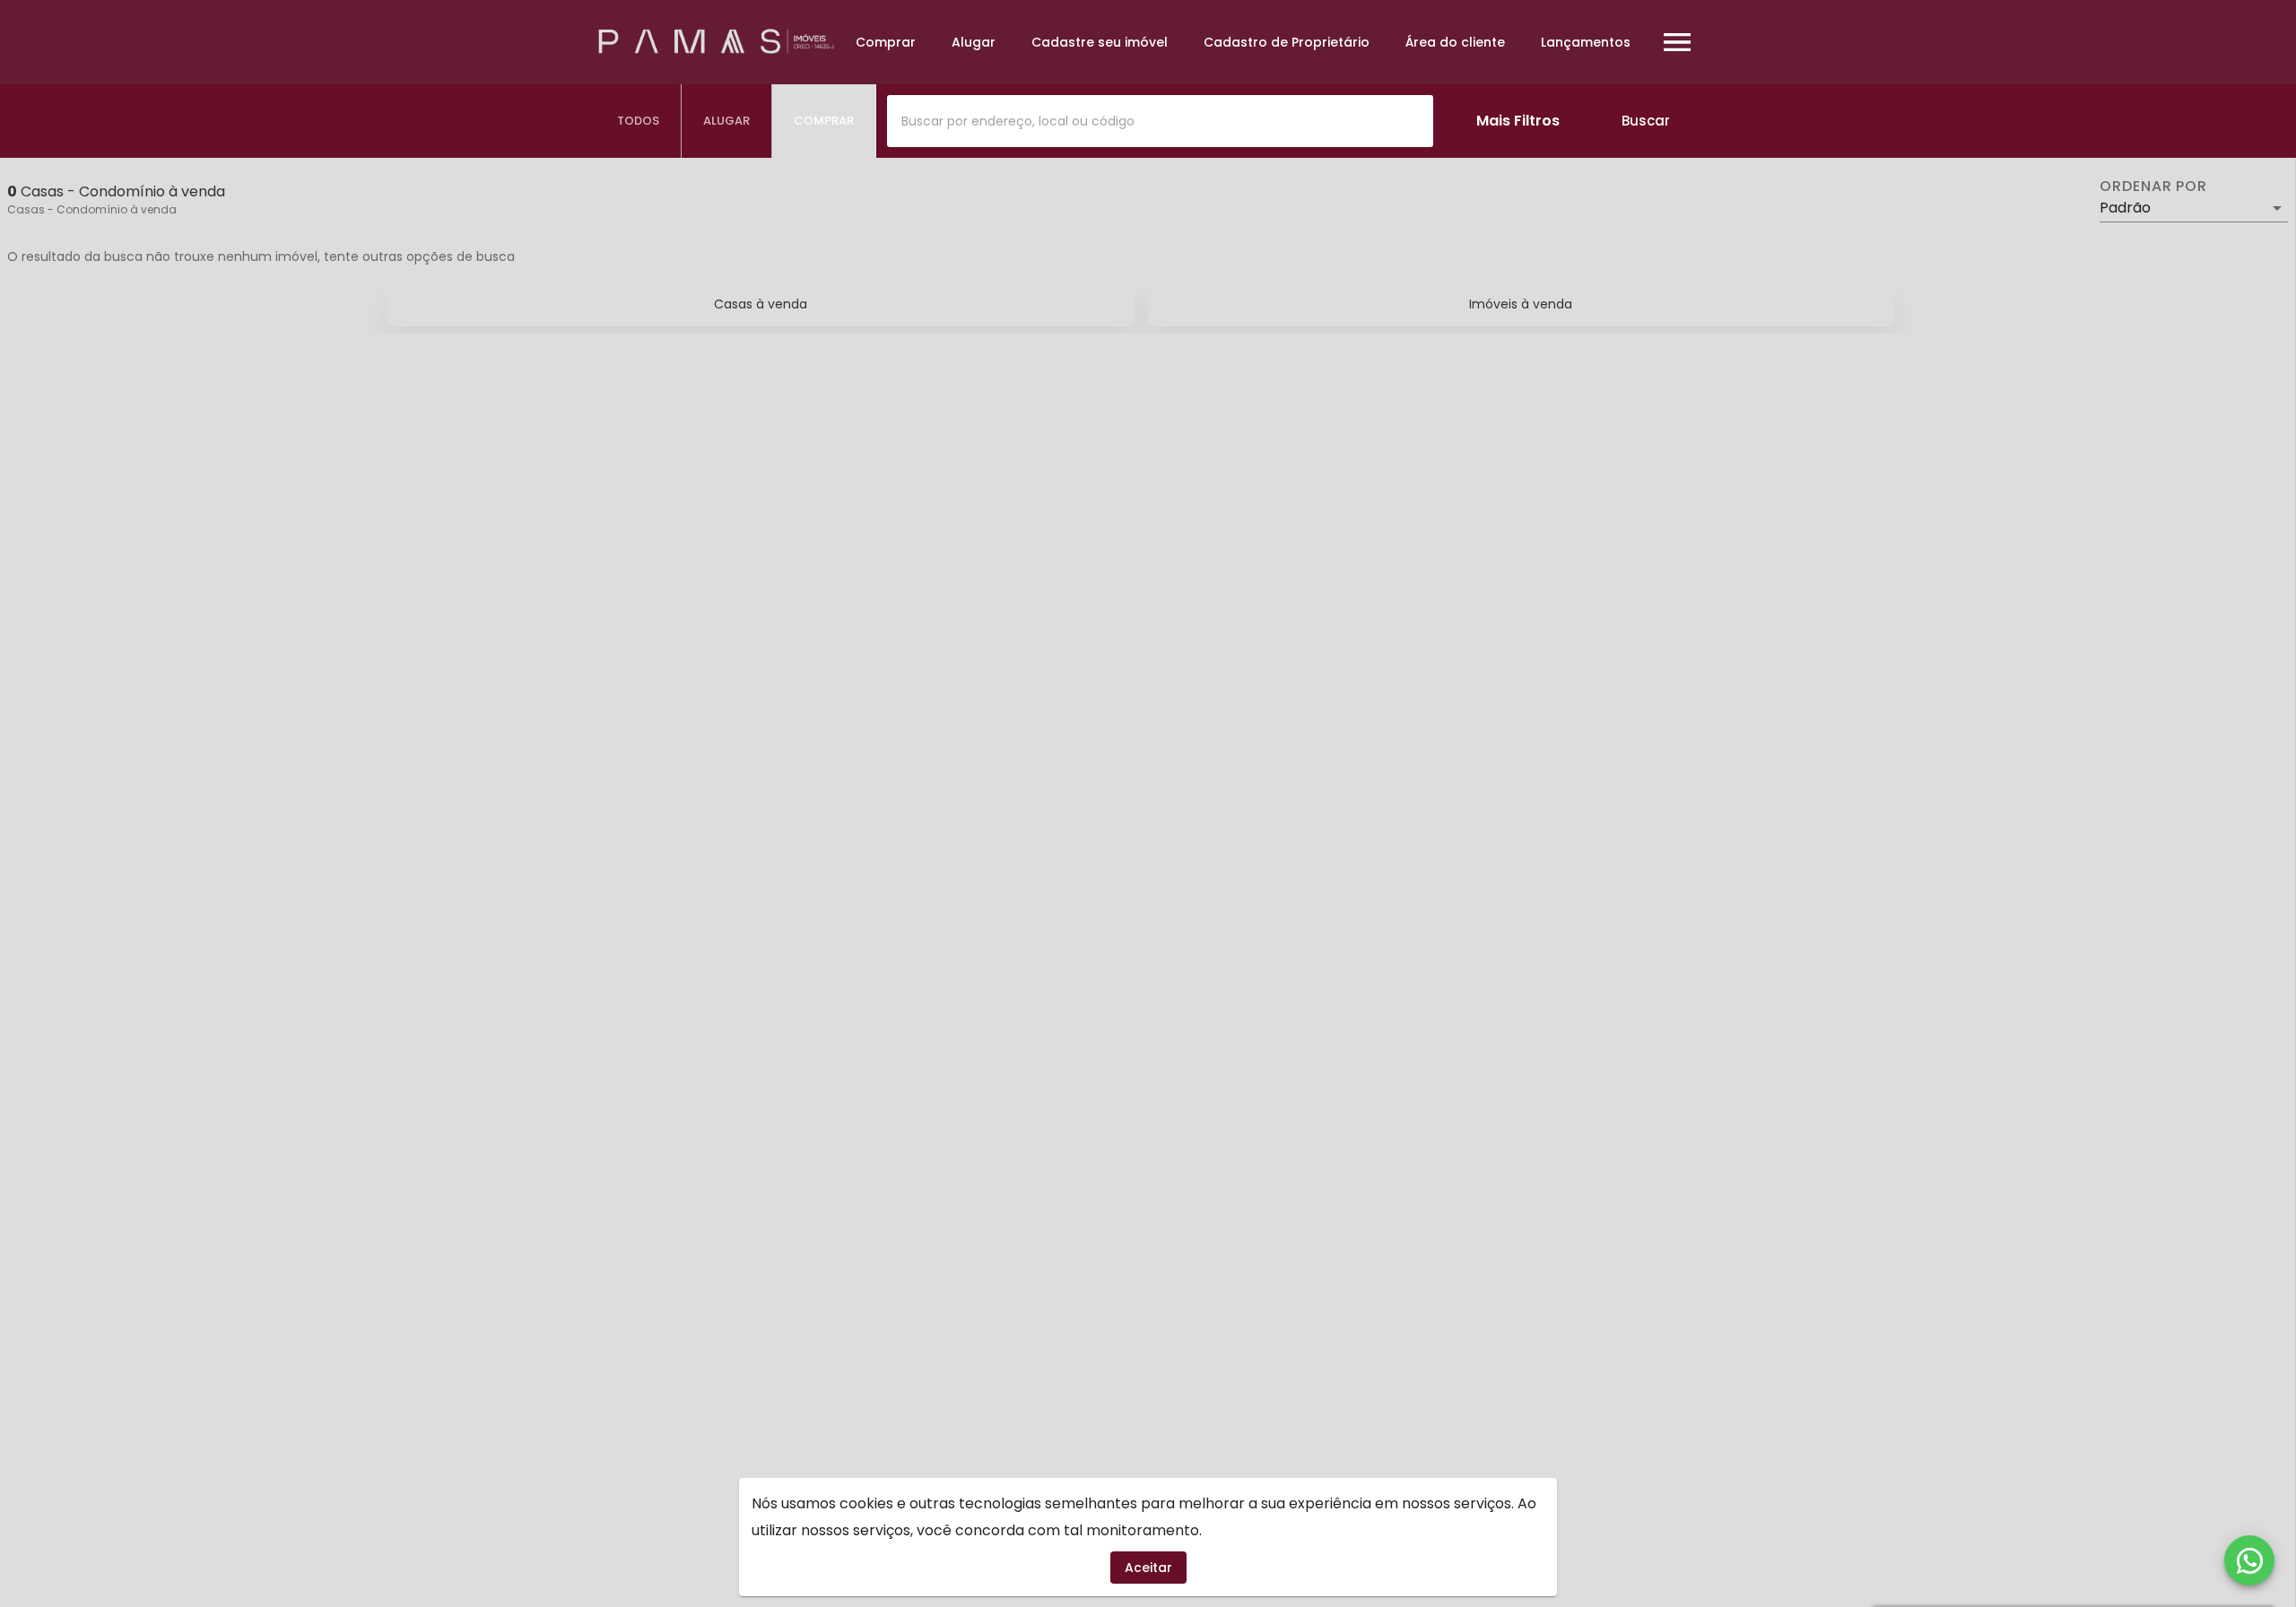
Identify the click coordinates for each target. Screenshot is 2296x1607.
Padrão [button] (2125, 208)
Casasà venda (761, 304)
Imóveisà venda (1521, 304)
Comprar (886, 42)
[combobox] (1160, 121)
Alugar (974, 42)
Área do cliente (1455, 42)
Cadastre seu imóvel (1100, 42)
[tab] (639, 121)
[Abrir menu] (1677, 42)
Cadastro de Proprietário (1287, 42)
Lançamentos (1586, 42)
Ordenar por (2153, 187)
